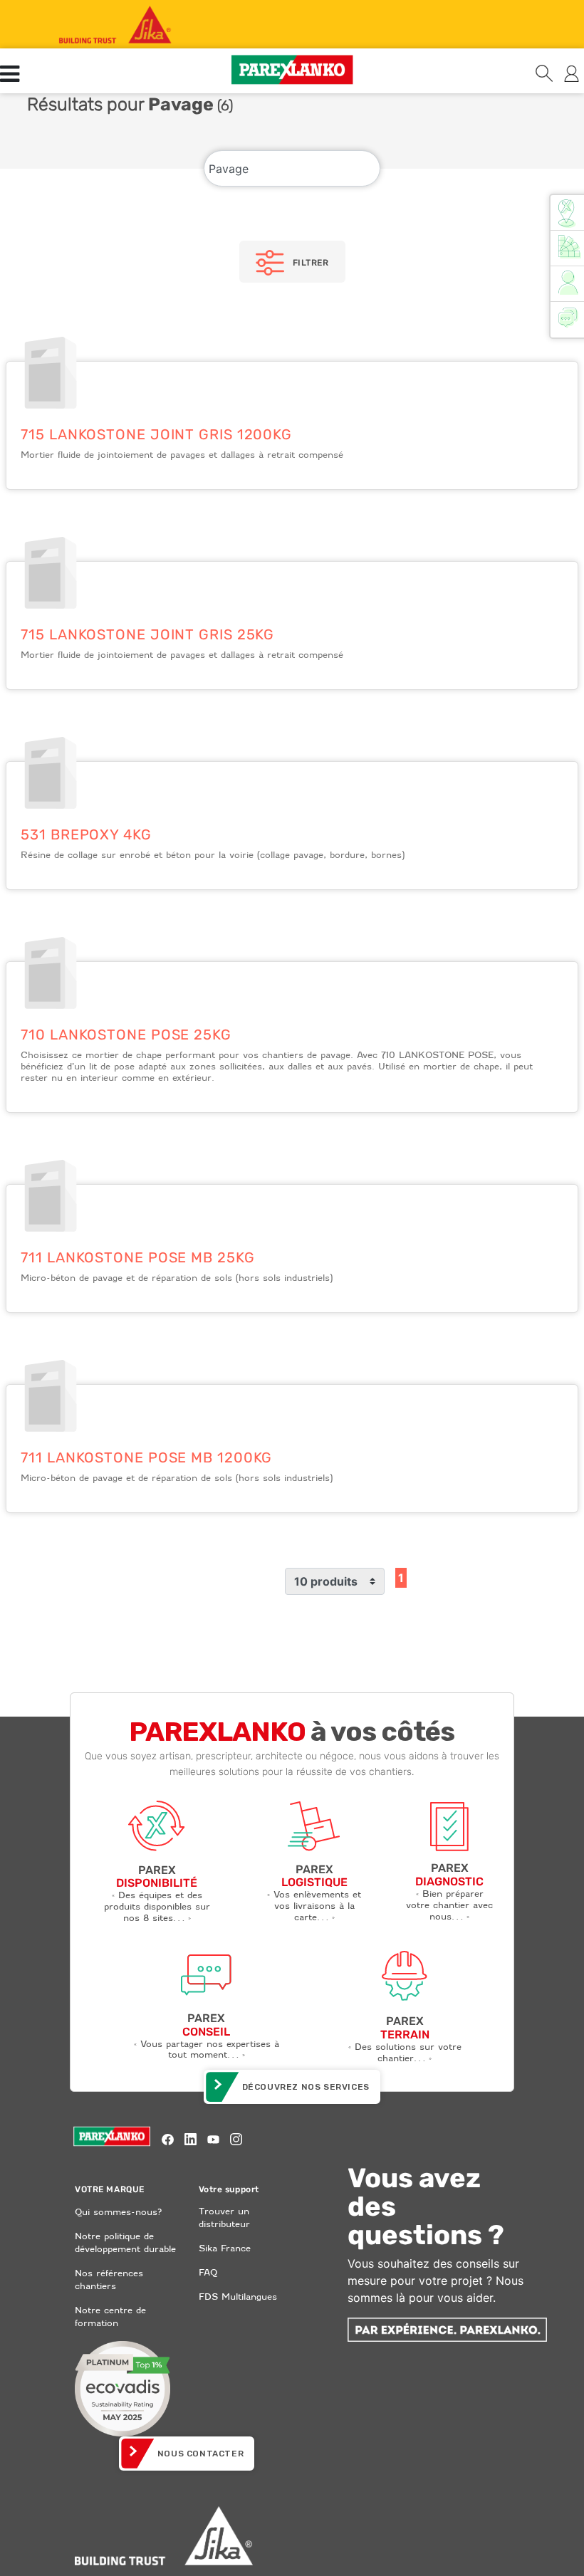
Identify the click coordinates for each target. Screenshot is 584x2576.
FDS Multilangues (238, 2297)
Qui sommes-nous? (118, 2212)
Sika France (225, 2248)
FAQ (208, 2272)
